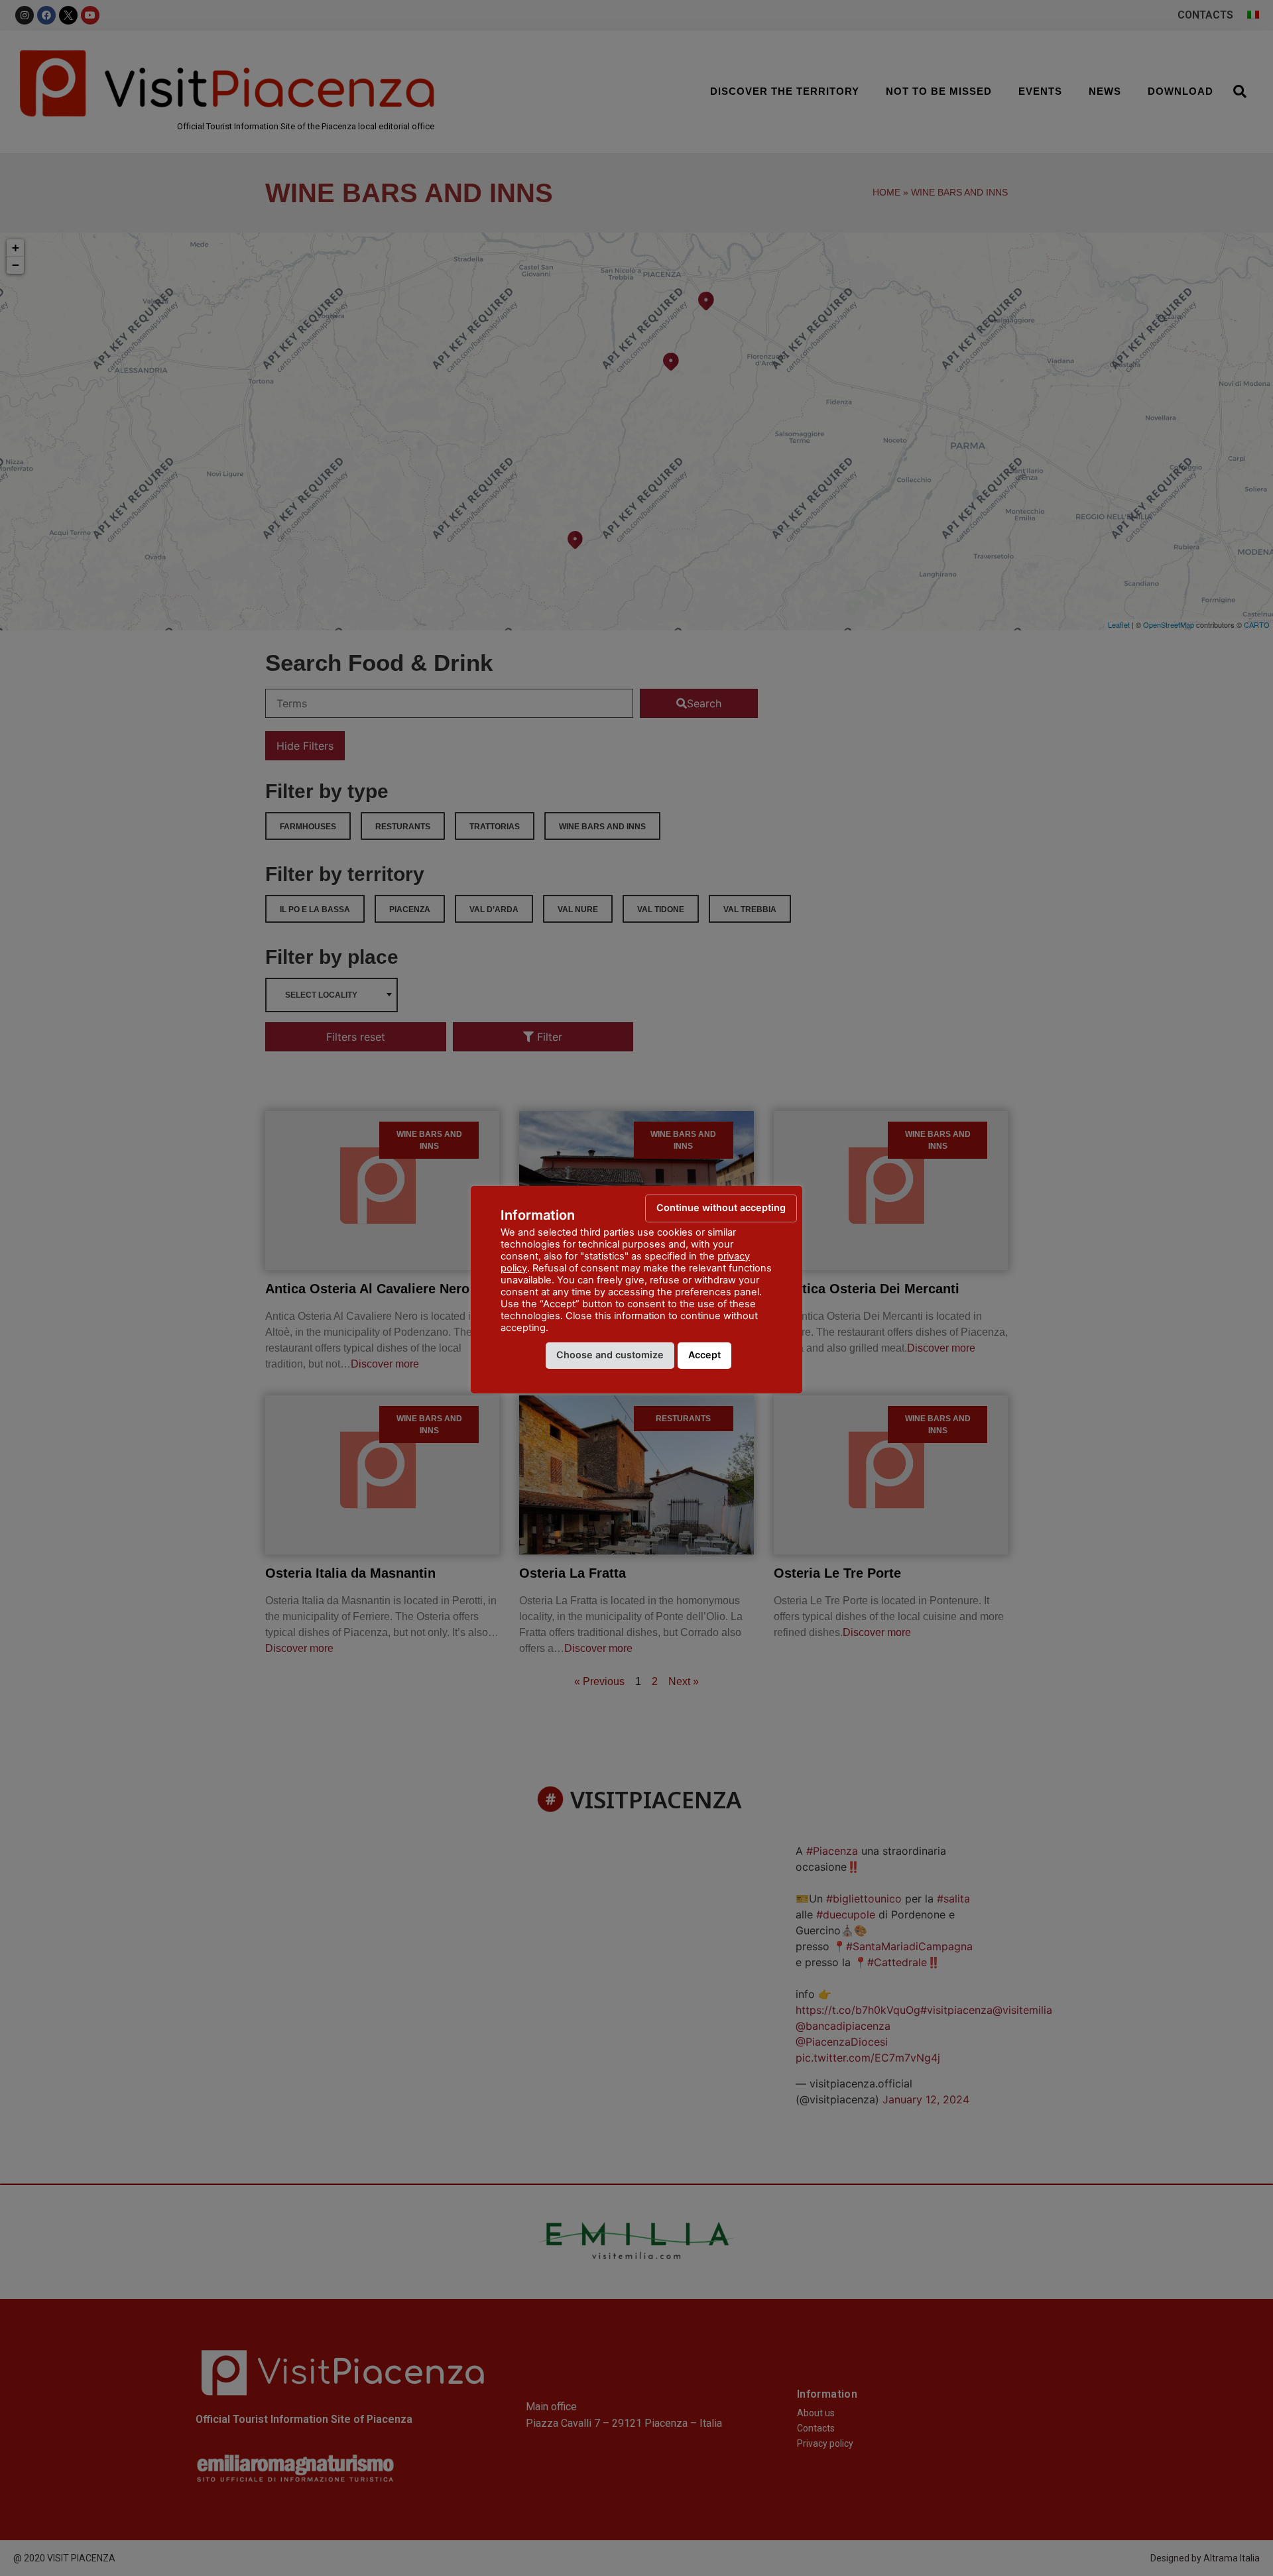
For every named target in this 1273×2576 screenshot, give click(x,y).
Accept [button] (704, 1355)
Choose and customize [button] (610, 1355)
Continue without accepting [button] (721, 1207)
